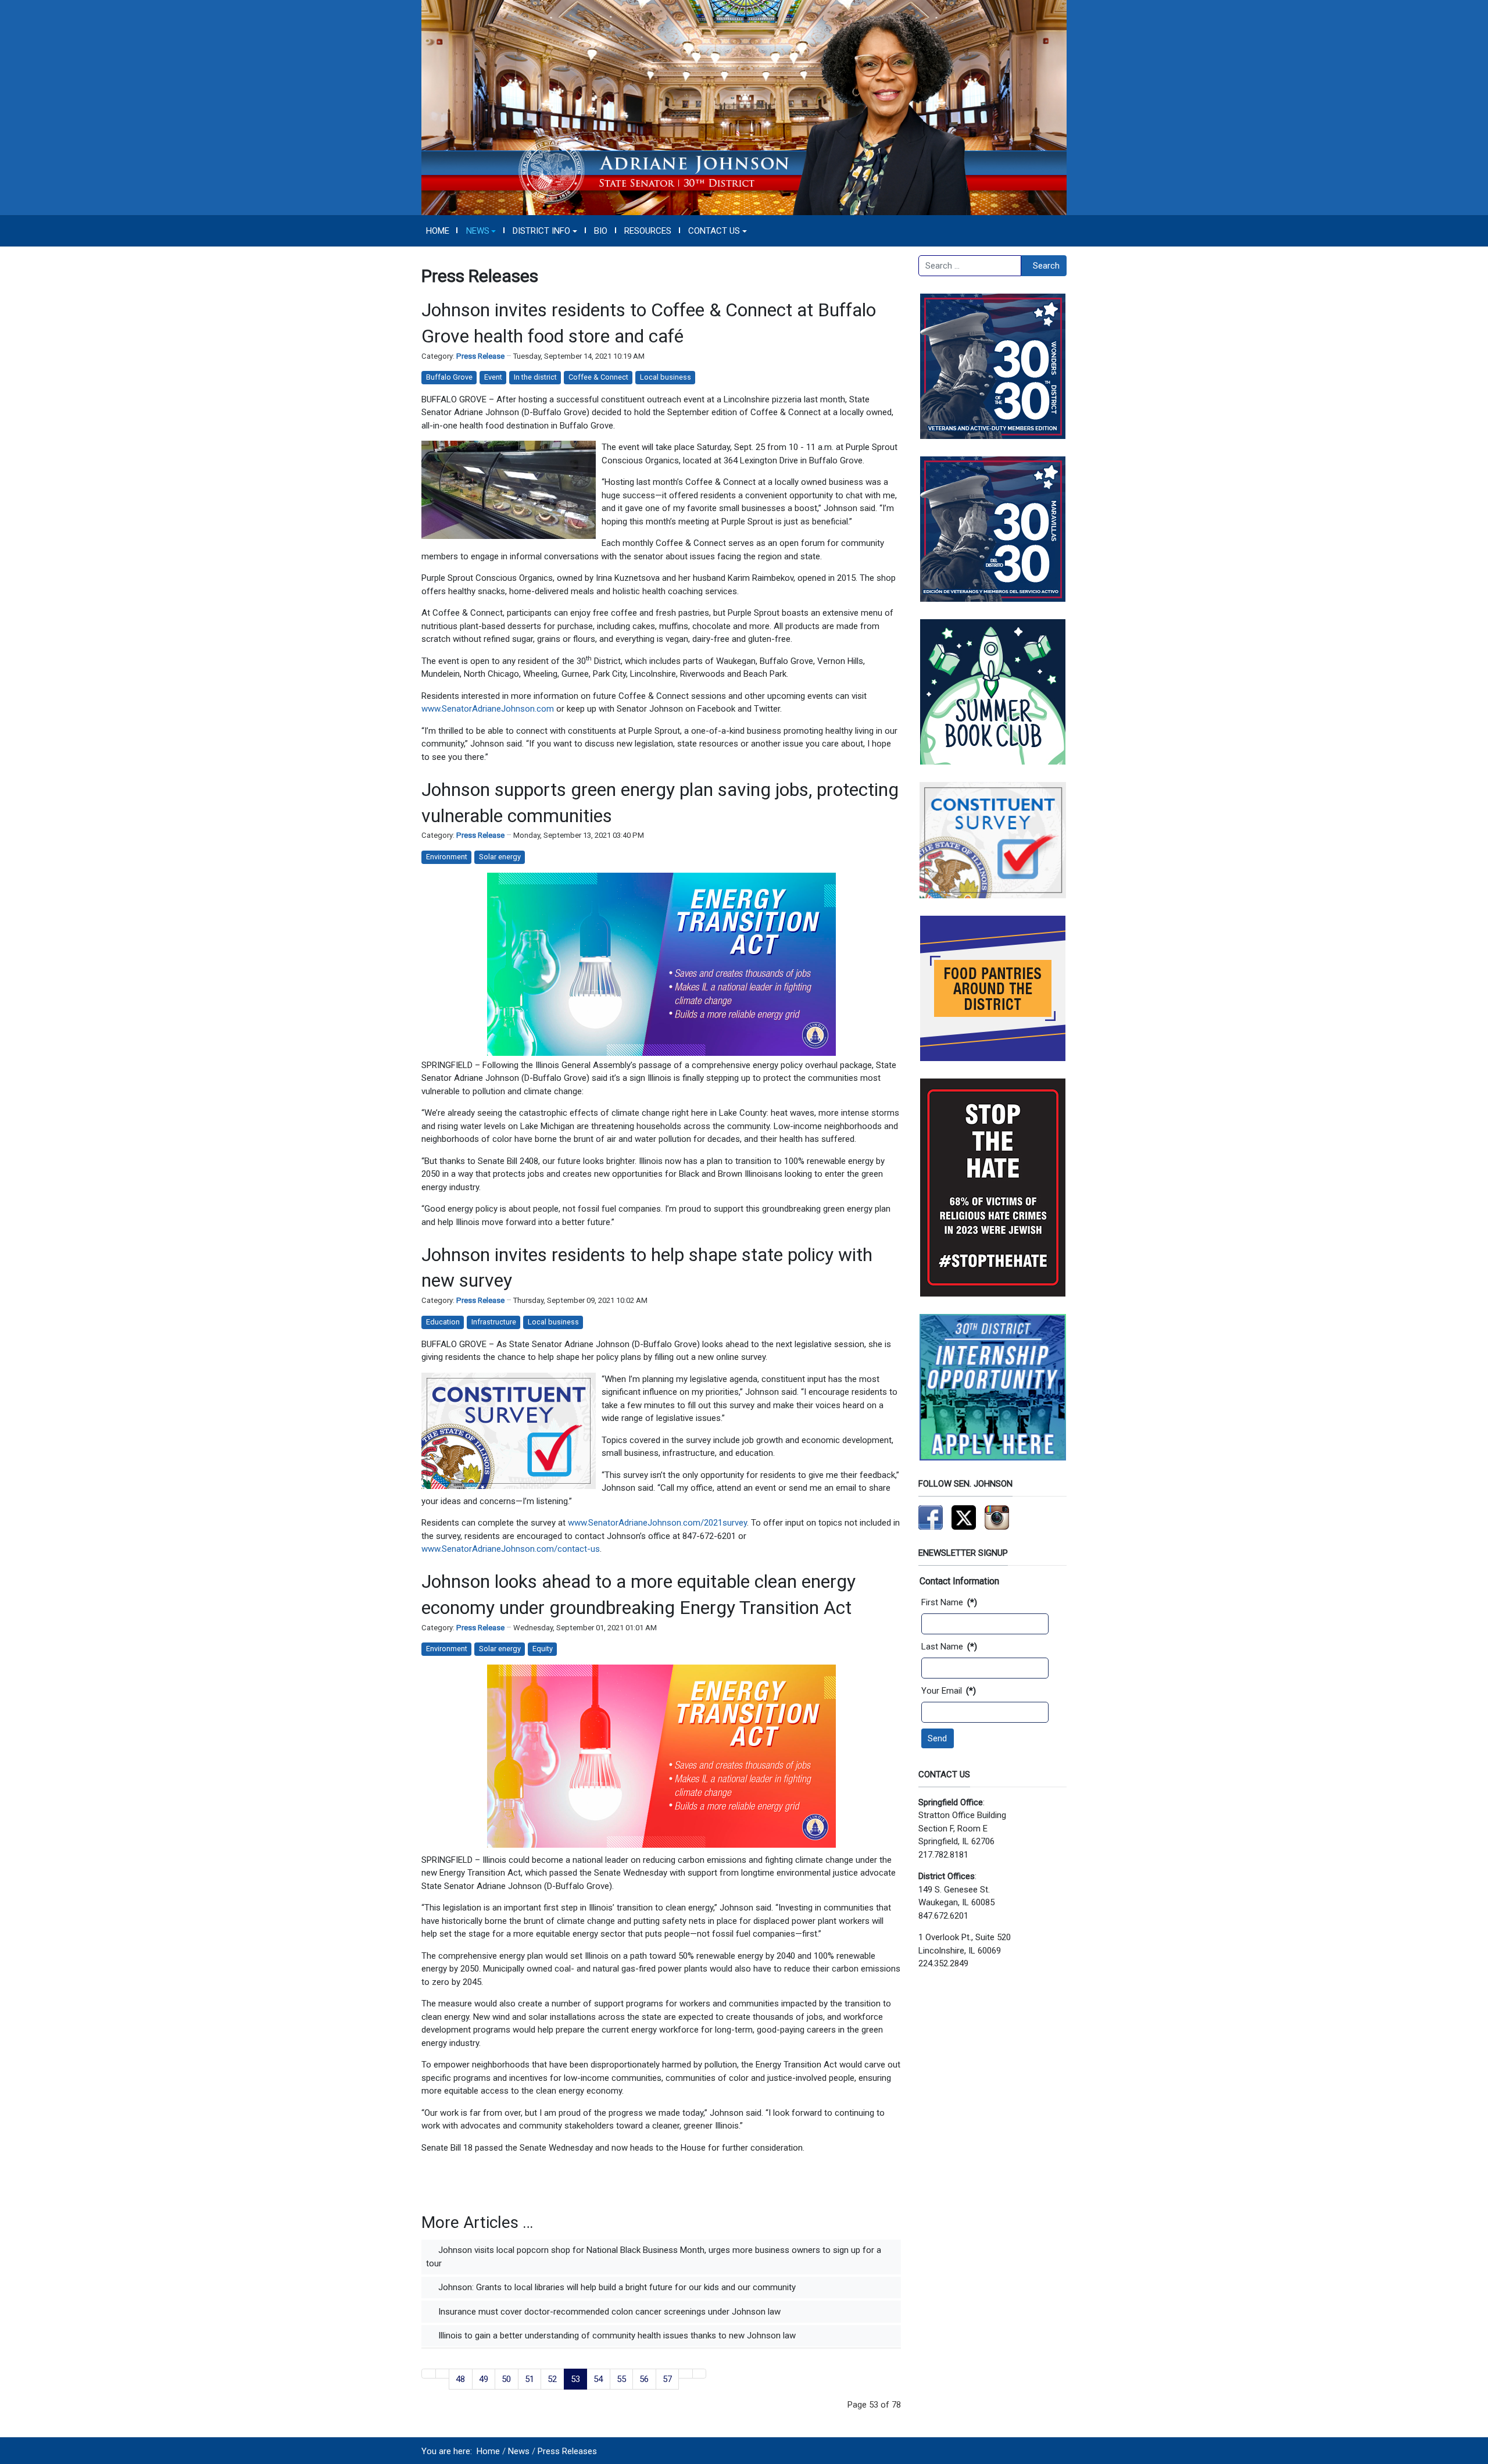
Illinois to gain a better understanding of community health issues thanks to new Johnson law (616, 2336)
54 (598, 2379)
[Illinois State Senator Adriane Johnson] (744, 107)
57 (667, 2379)
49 (484, 2379)
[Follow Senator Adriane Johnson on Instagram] (997, 1517)
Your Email (949, 1691)
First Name (949, 1602)
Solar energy (500, 857)
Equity (543, 1649)
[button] (481, 231)
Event (493, 377)
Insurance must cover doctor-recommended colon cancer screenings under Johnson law (608, 2312)
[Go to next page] (686, 2374)
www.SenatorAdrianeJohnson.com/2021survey (657, 1523)
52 (552, 2379)
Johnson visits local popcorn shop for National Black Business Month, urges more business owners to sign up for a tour (654, 2257)
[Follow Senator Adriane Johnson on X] (964, 1517)
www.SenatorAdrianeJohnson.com (488, 709)
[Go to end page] (700, 2374)
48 (460, 2379)
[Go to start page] (429, 2374)
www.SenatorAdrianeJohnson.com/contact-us (511, 1549)
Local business (666, 377)
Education (443, 1322)
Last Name (949, 1647)
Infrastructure (494, 1322)
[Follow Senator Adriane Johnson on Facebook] (931, 1517)
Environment (447, 857)
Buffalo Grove (449, 377)
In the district (535, 377)
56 (644, 2379)
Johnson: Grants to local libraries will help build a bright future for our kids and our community (616, 2287)
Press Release (480, 356)
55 (621, 2379)
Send (937, 1738)
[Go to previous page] (443, 2374)
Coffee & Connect (598, 377)
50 (506, 2379)
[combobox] (970, 266)
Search (1046, 266)
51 (530, 2379)
